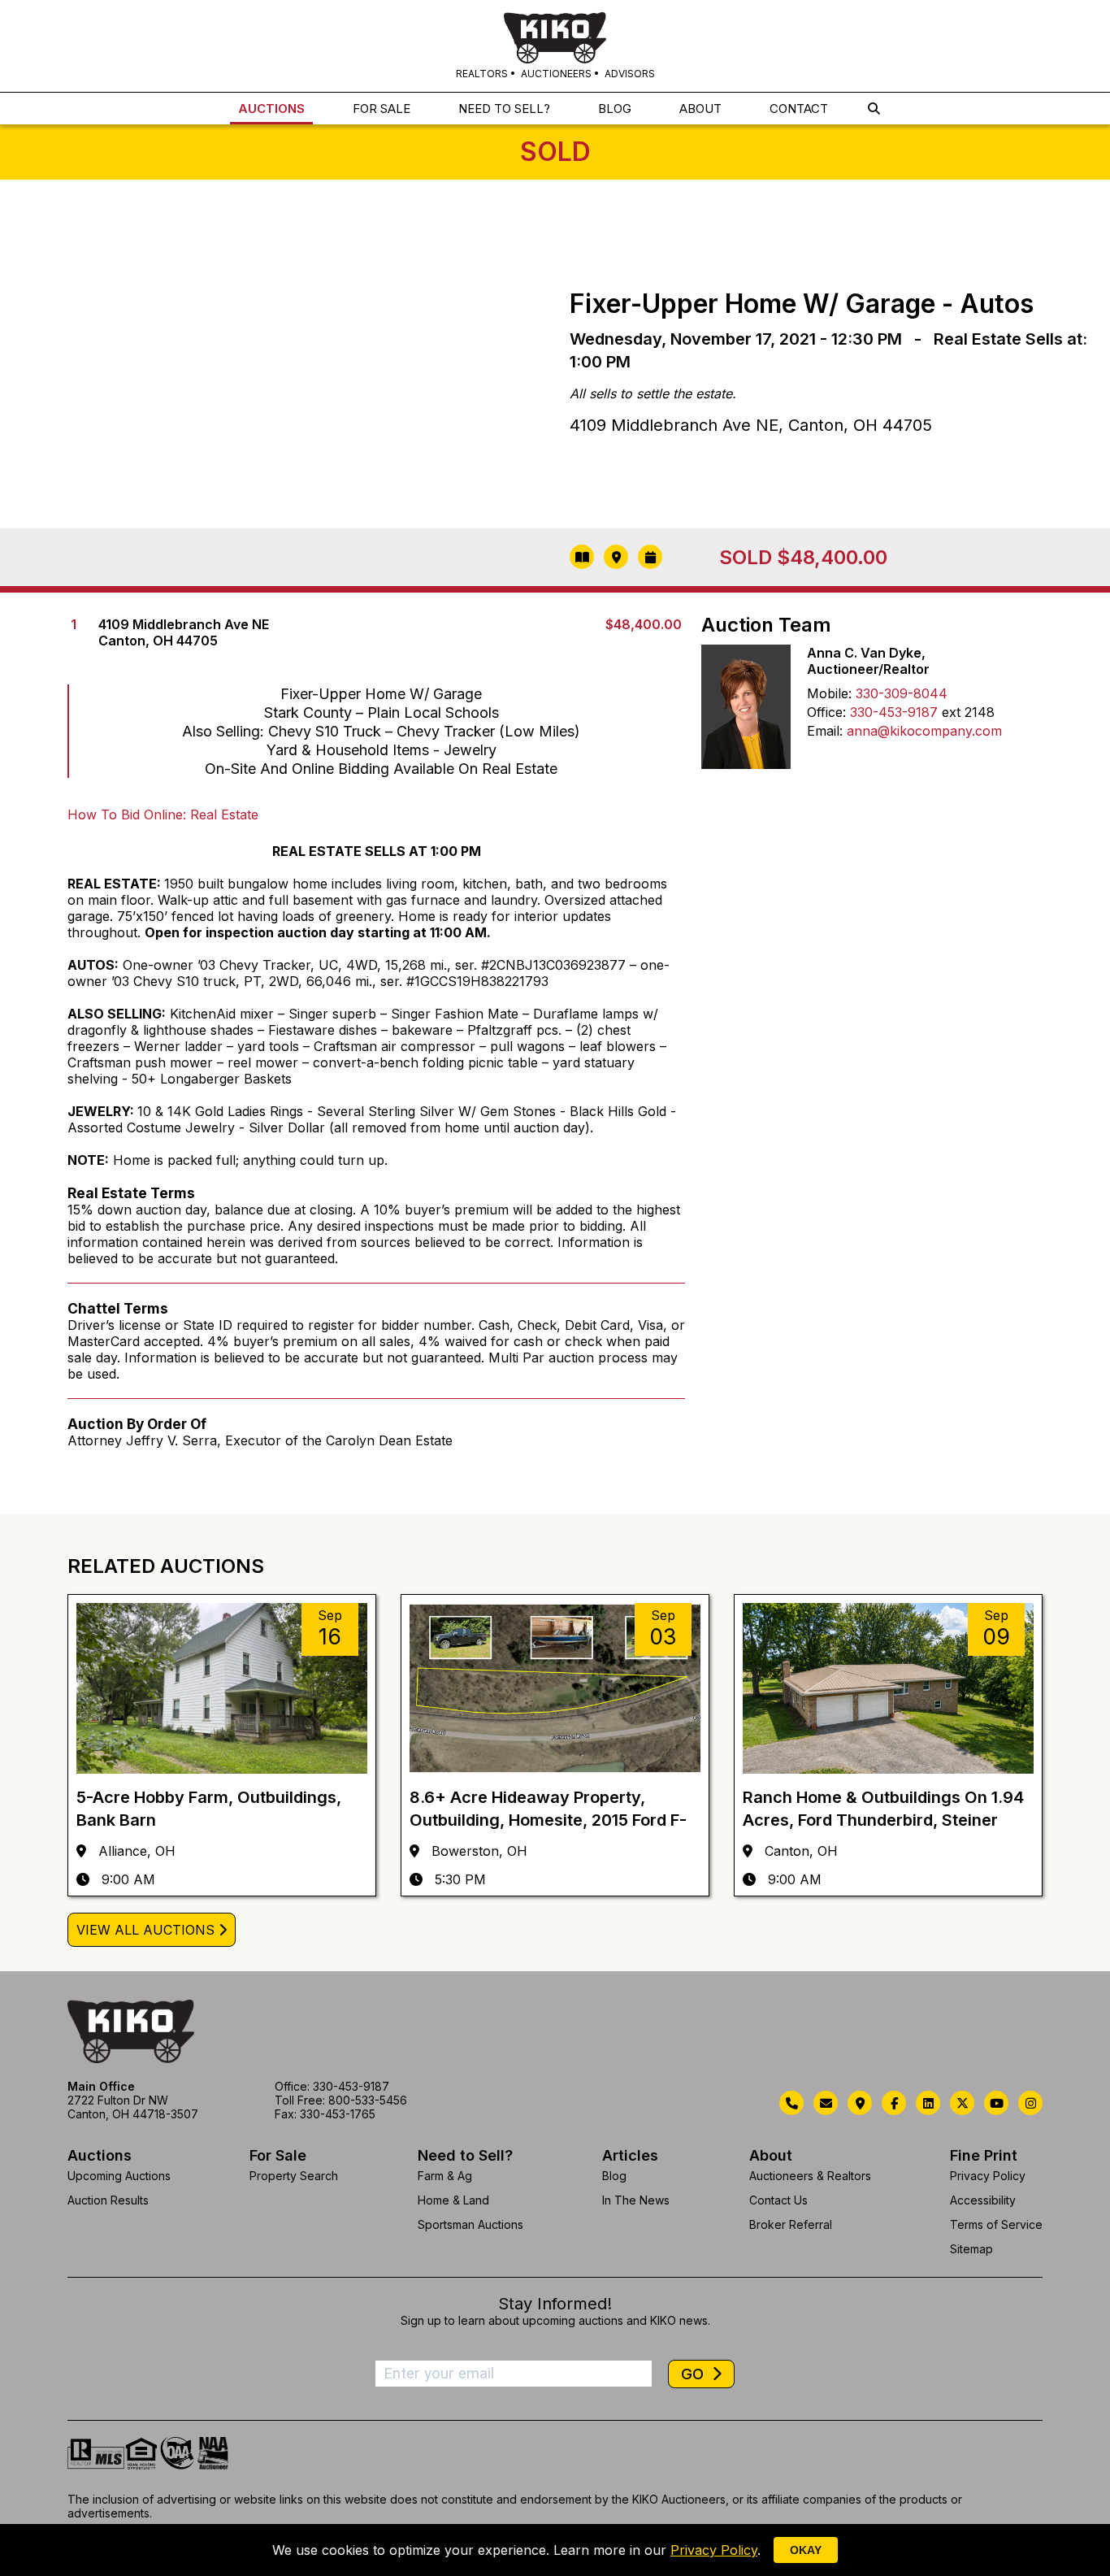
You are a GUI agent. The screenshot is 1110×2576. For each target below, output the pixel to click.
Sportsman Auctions (470, 2224)
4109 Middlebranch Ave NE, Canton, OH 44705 (751, 425)
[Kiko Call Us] (791, 2103)
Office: (826, 712)
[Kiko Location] (860, 2103)
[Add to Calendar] (650, 557)
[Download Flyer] (582, 557)
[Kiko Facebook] (894, 2103)
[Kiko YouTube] (996, 2103)
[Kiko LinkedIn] (928, 2103)
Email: (825, 731)
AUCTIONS (271, 109)
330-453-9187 (894, 712)
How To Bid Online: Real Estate (163, 815)
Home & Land (453, 2200)
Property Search (294, 2176)
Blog (614, 2176)
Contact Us (778, 2200)
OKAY (806, 2550)
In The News (636, 2200)
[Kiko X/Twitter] (962, 2103)
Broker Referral (791, 2224)
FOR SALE (382, 109)
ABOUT (700, 109)
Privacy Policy (988, 2176)
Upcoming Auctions (119, 2176)
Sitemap (971, 2249)
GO (694, 2374)
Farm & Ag (445, 2176)
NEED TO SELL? (504, 109)
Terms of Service (996, 2224)
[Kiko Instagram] (1030, 2103)
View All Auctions (145, 1930)
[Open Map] (616, 557)
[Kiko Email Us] (826, 2103)
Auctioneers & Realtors (810, 2176)
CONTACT (799, 109)
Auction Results (108, 2200)
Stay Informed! (555, 2304)
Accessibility (983, 2200)
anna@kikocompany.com (924, 731)
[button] (874, 109)
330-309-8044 (902, 693)
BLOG (615, 109)
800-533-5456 (368, 2100)
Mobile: (829, 693)
